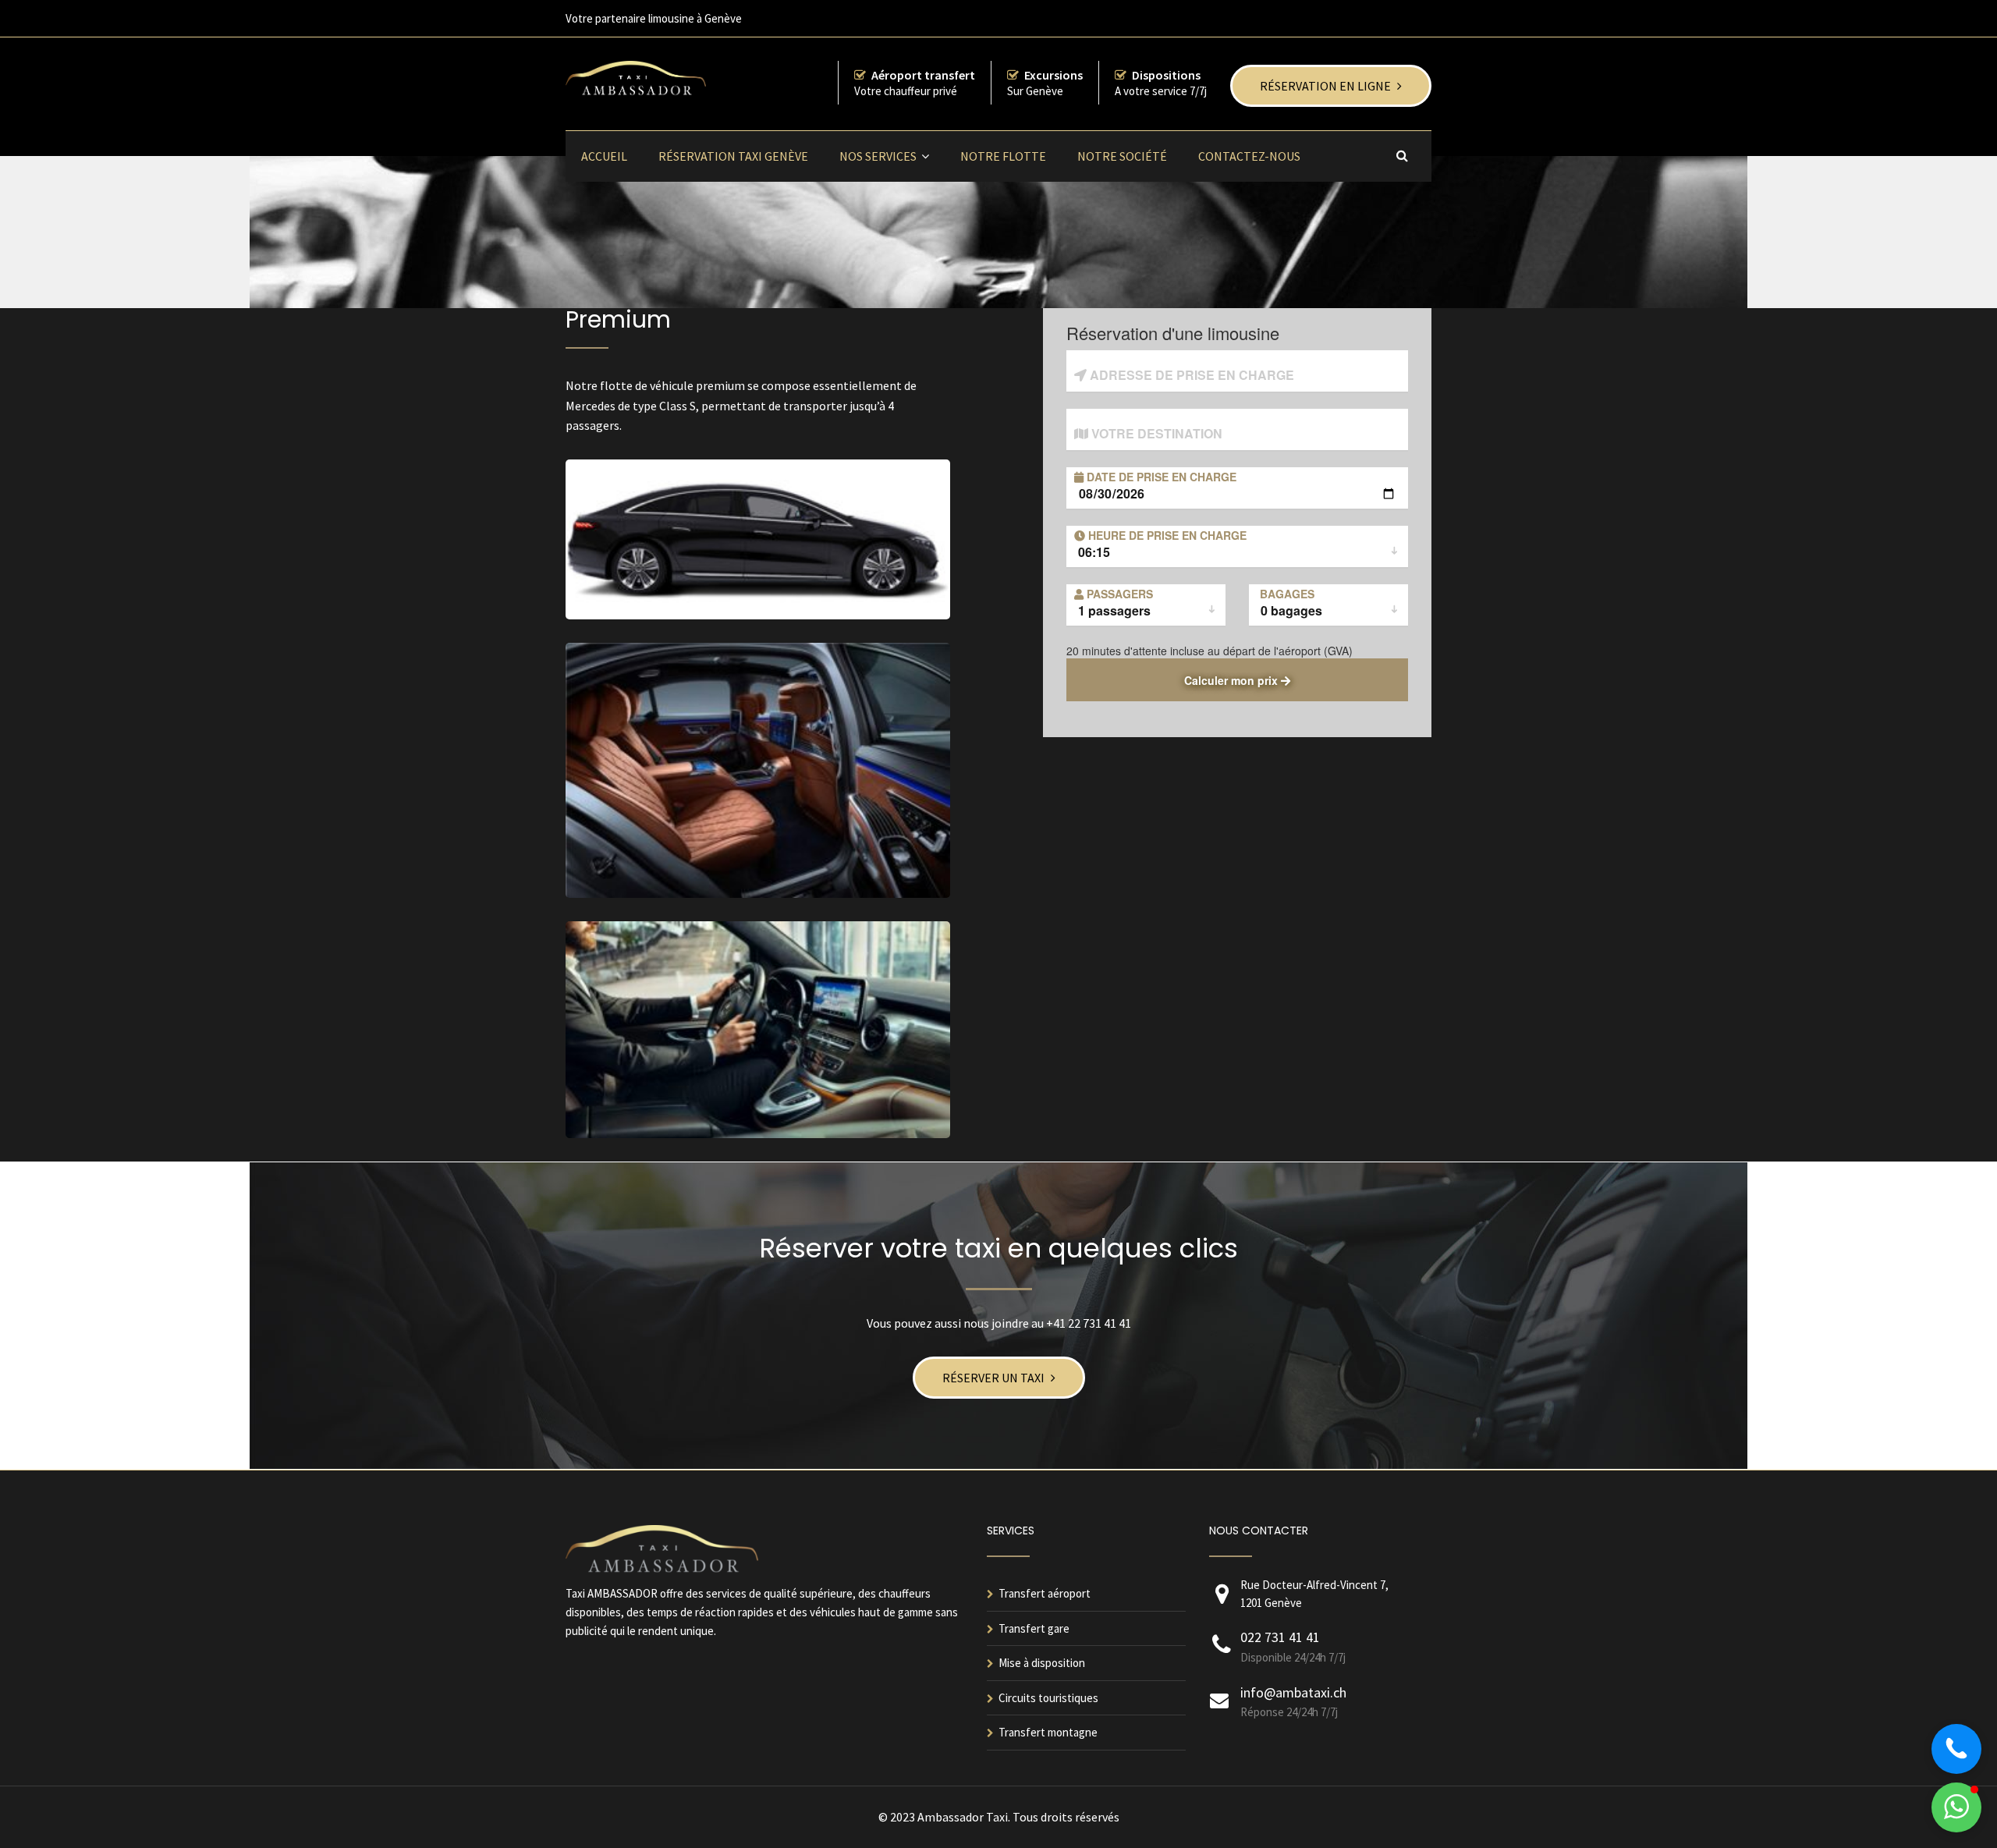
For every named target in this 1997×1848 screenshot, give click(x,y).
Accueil (604, 156)
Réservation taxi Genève (733, 156)
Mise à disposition (1042, 1663)
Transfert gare (1034, 1628)
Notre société (1122, 156)
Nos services (878, 156)
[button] (1956, 1807)
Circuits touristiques (1048, 1698)
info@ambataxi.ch (1293, 1692)
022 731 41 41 (1280, 1637)
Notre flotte (1003, 156)
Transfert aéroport (1045, 1593)
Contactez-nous (1249, 156)
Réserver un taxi (993, 1378)
